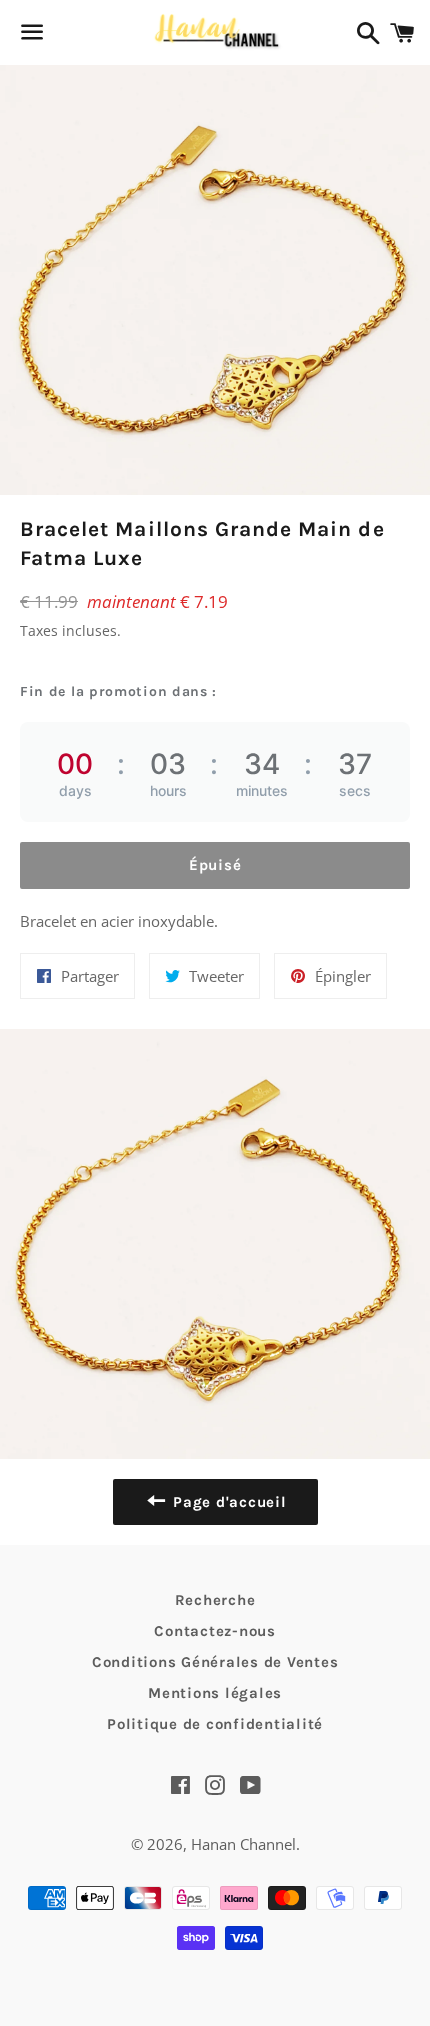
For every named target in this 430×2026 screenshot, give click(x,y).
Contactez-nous (215, 1631)
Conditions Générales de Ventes (215, 1662)
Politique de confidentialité (215, 1724)
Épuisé (215, 865)
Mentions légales (215, 1693)
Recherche (215, 1600)
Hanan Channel (243, 1844)
